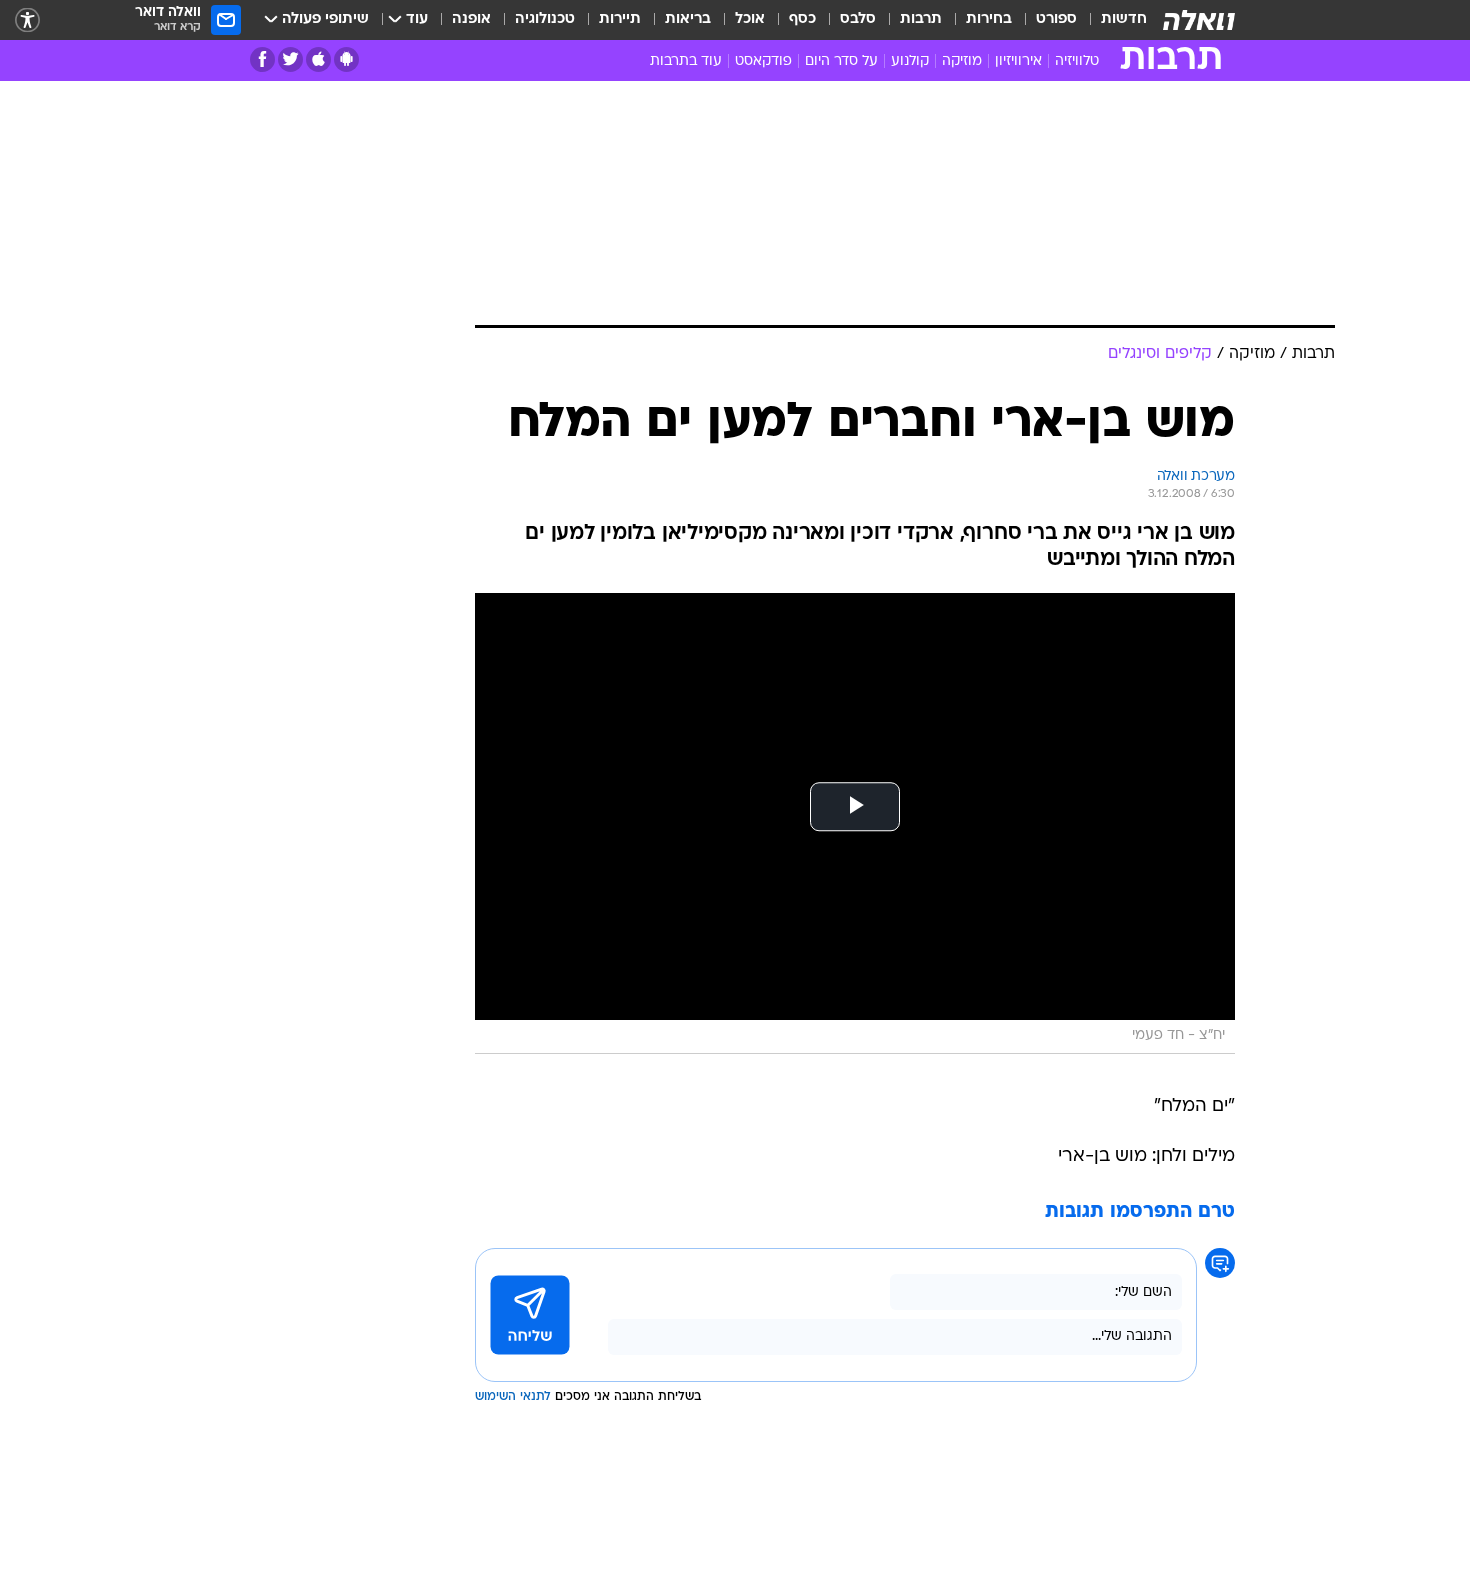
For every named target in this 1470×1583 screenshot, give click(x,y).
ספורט (1056, 19)
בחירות (989, 19)
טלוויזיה (1077, 61)
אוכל (750, 19)
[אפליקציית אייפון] (318, 59)
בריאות (688, 19)
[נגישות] (27, 20)
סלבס (858, 19)
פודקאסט (763, 61)
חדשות (1124, 19)
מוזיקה (962, 61)
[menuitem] (1112, 20)
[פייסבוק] (262, 59)
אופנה (471, 19)
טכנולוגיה (545, 19)
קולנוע (910, 61)
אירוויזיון (1018, 61)
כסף (802, 19)
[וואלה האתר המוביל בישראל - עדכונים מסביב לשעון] (1199, 20)
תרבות (921, 19)
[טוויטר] (290, 59)
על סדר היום (841, 61)
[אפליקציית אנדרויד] (346, 59)
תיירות (620, 19)
